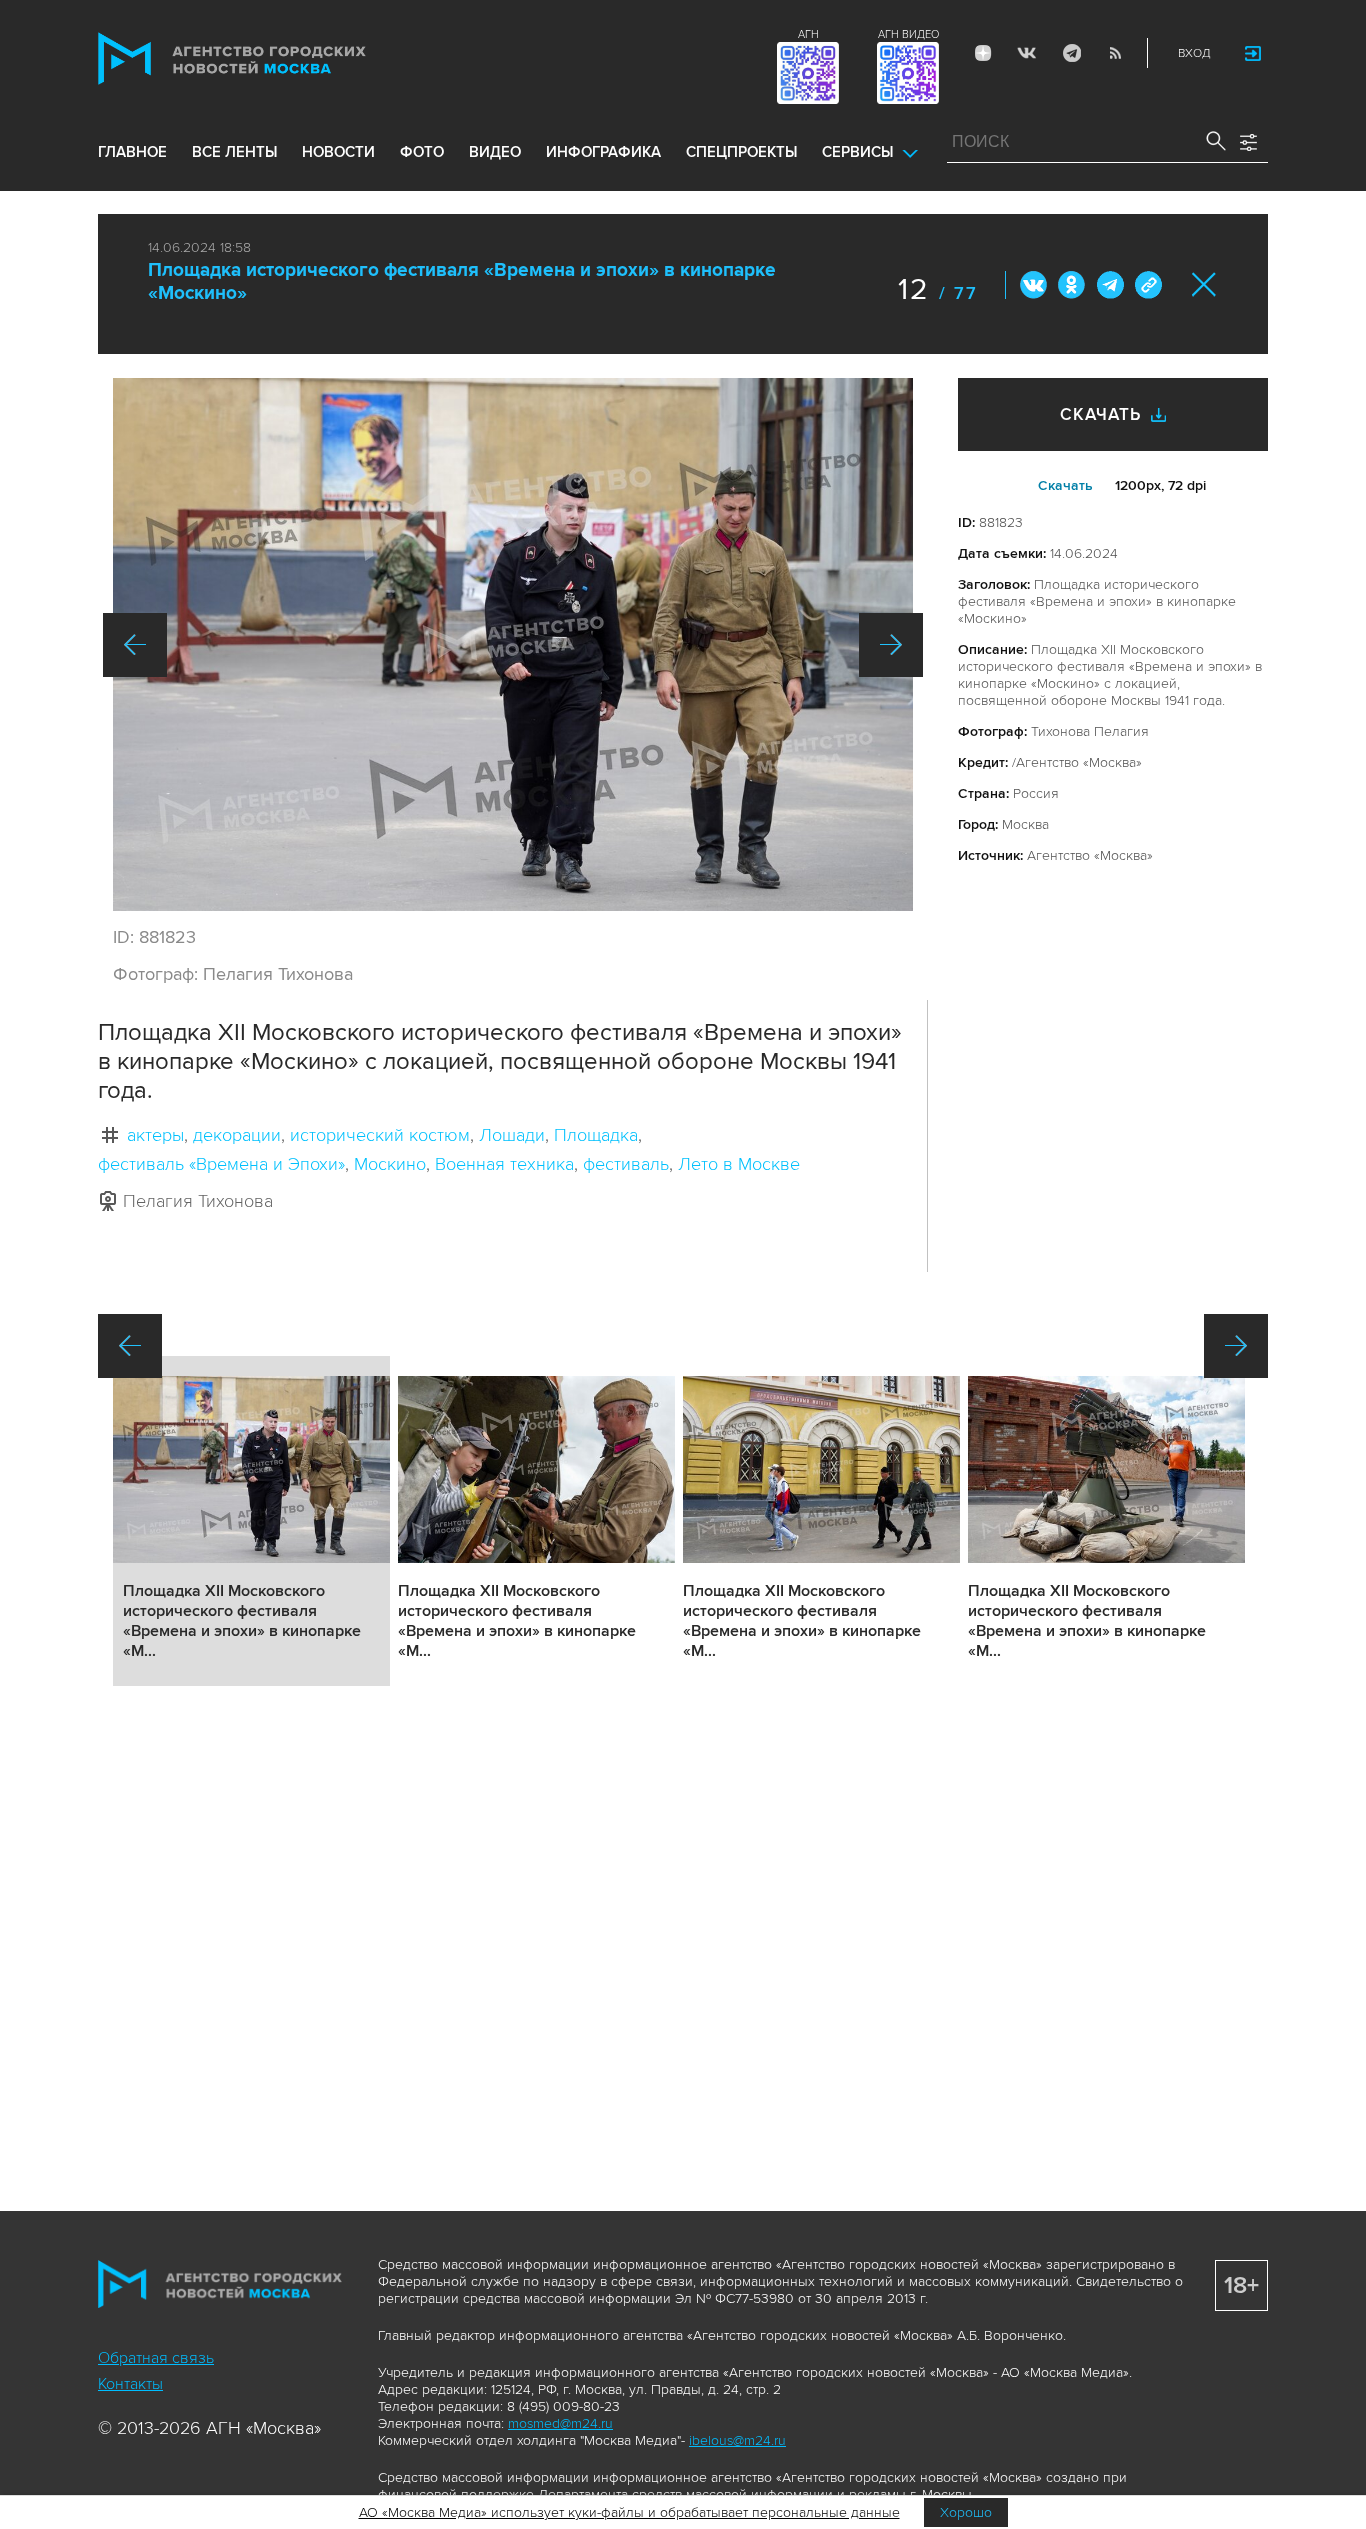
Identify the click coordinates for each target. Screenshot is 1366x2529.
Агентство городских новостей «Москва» (270, 58)
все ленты (234, 152)
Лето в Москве (739, 1164)
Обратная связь (156, 2358)
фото (422, 152)
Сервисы (857, 152)
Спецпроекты (741, 152)
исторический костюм (380, 1135)
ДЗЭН (983, 53)
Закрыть (1204, 284)
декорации (237, 1135)
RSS (1115, 53)
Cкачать (1065, 485)
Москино (390, 1164)
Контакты (130, 2384)
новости (338, 152)
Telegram (1071, 53)
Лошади (512, 1135)
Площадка (596, 1135)
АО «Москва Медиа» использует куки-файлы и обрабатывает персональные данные (629, 2512)
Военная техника (504, 1164)
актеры (155, 1135)
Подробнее (251, 1521)
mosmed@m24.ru (560, 2423)
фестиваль (626, 1164)
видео (495, 152)
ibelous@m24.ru (737, 2440)
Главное (132, 152)
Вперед (891, 645)
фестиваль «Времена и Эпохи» (221, 1164)
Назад (135, 645)
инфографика (603, 152)
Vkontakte (1027, 53)
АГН (808, 34)
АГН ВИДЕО (908, 34)
